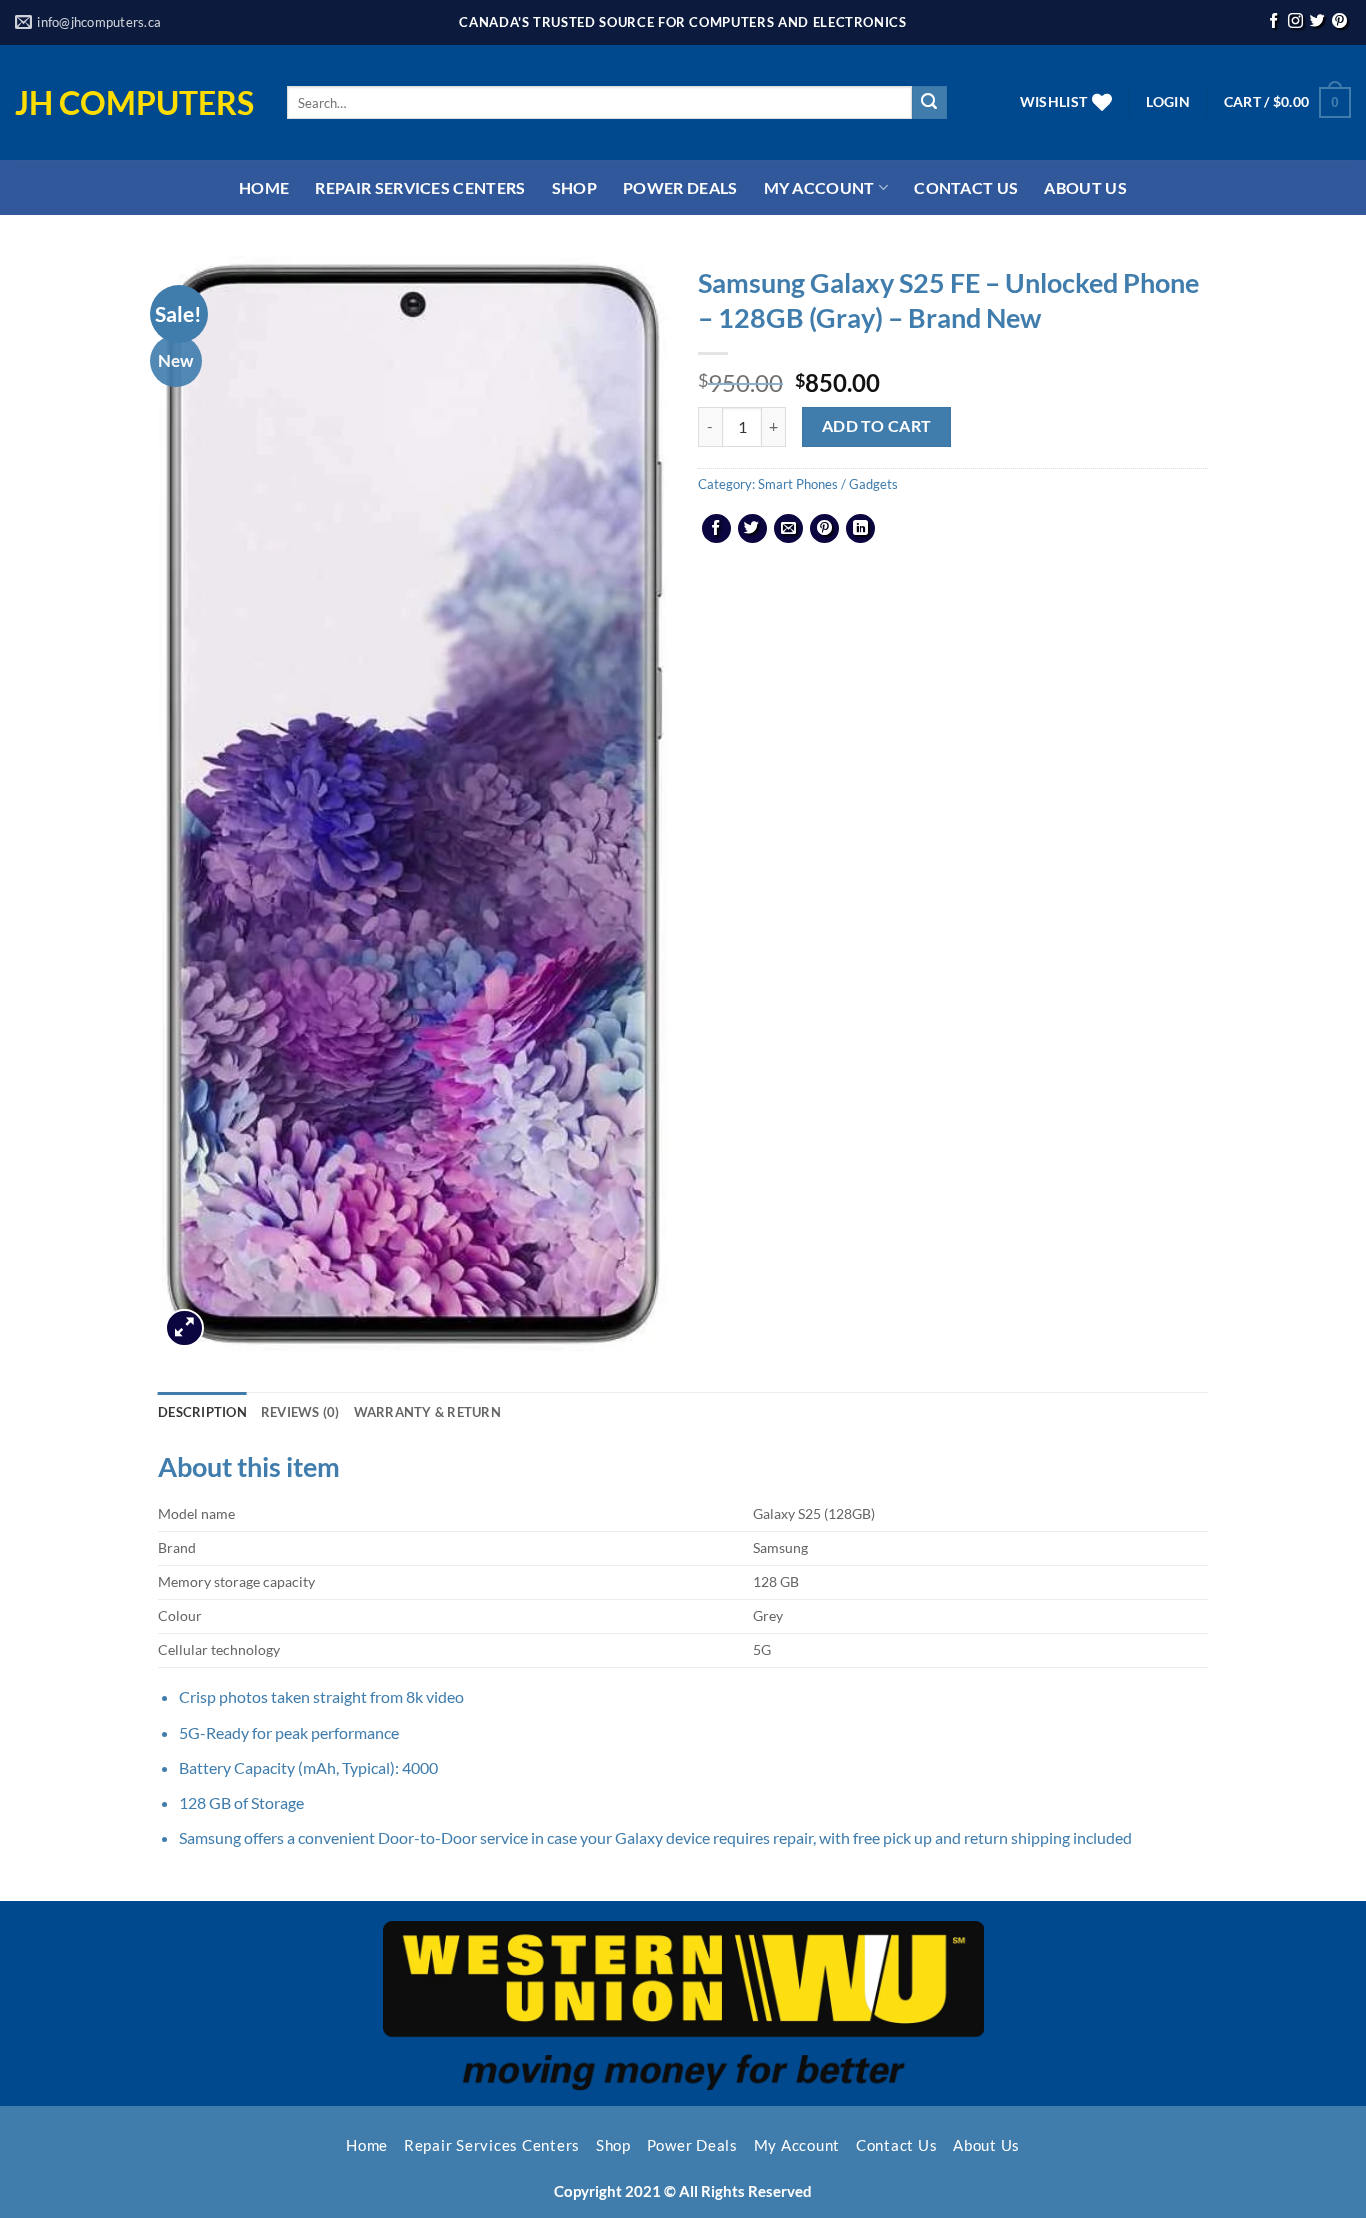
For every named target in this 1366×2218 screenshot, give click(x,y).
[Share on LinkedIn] (860, 528)
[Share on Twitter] (752, 528)
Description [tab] (202, 1412)
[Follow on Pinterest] (1339, 23)
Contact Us (966, 187)
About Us (1085, 187)
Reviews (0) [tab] (300, 1412)
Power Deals (680, 187)
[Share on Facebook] (716, 528)
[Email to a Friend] (788, 528)
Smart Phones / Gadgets (828, 484)
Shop (574, 187)
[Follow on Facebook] (1273, 23)
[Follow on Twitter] (1317, 23)
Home (264, 187)
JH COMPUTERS (134, 103)
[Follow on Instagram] (1295, 23)
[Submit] (929, 103)
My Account (819, 187)
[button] (1167, 102)
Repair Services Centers (420, 187)
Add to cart (877, 426)
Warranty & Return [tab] (427, 1412)
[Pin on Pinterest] (824, 528)
